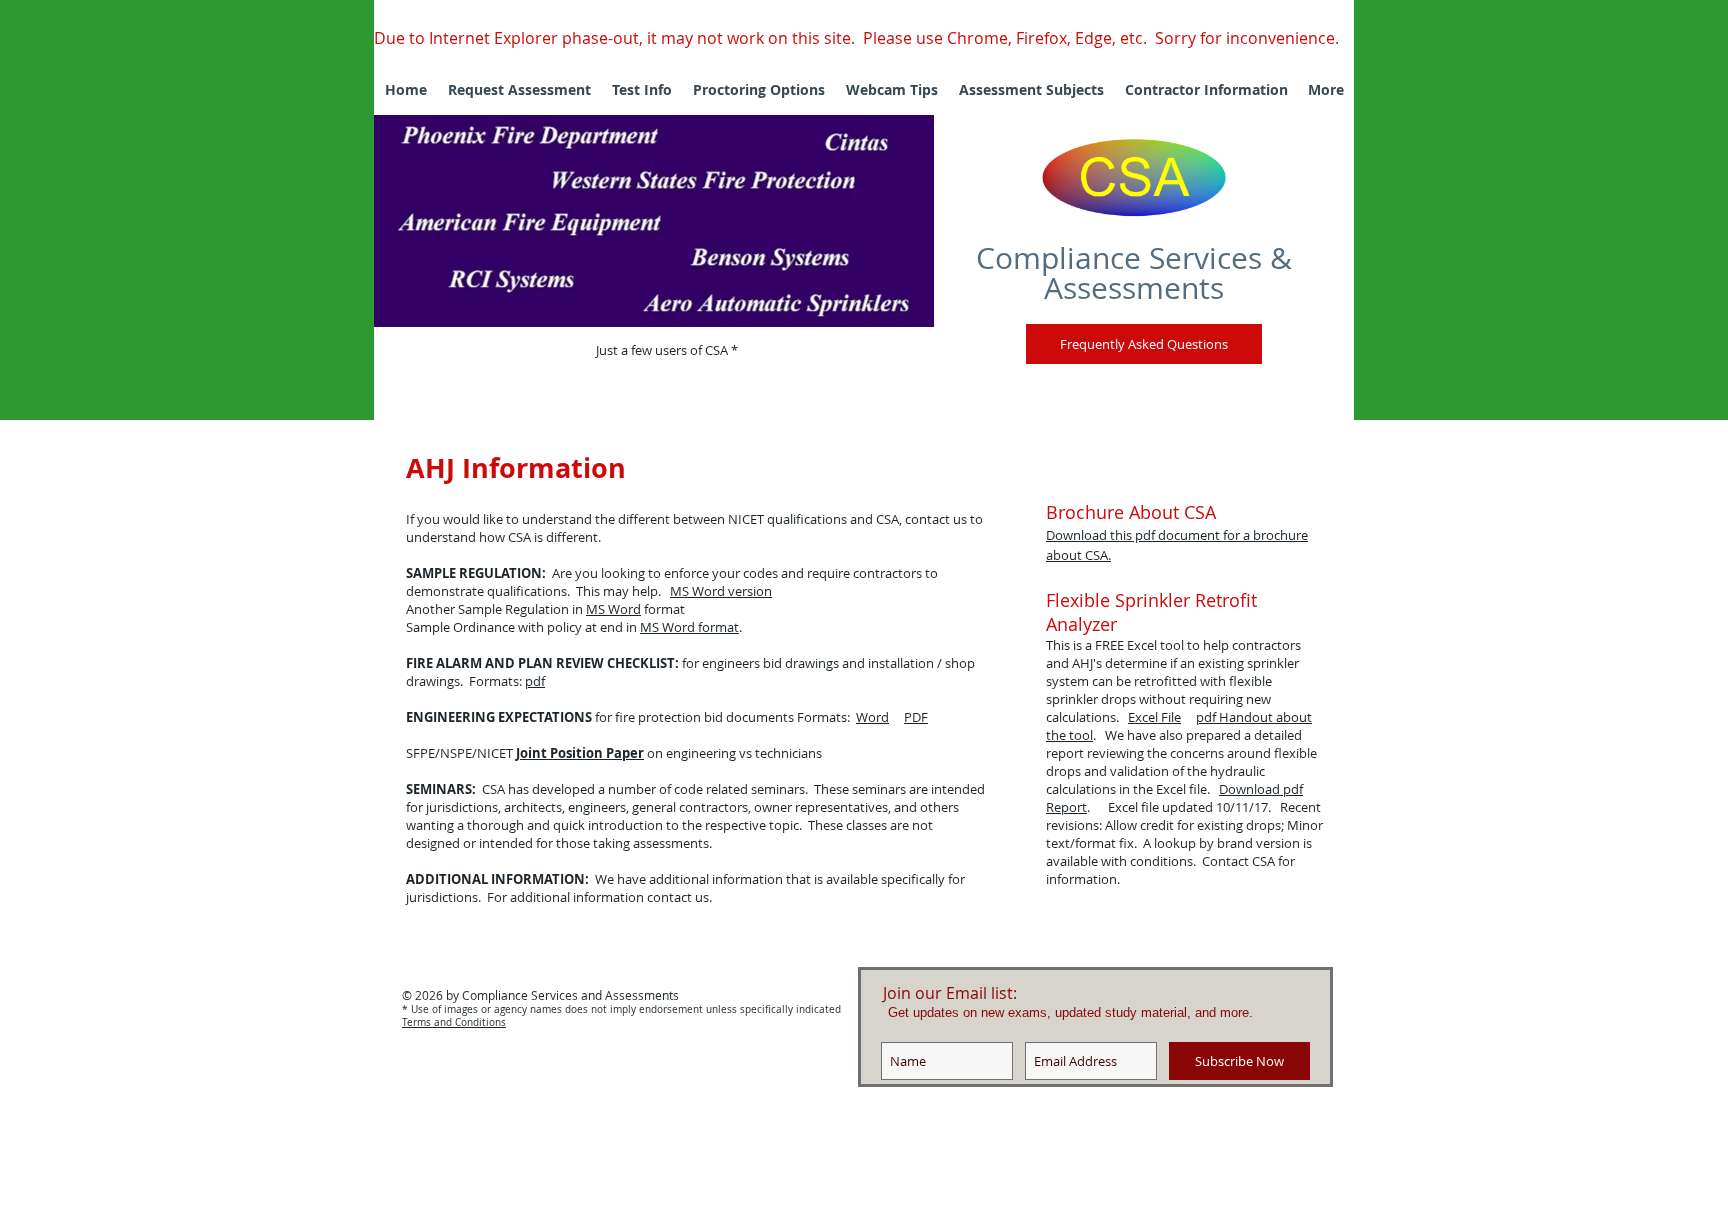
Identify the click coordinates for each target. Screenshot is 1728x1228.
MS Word (613, 609)
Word (872, 717)
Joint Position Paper (580, 753)
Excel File (1154, 717)
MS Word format (689, 627)
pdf (535, 681)
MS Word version (721, 591)
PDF (916, 717)
